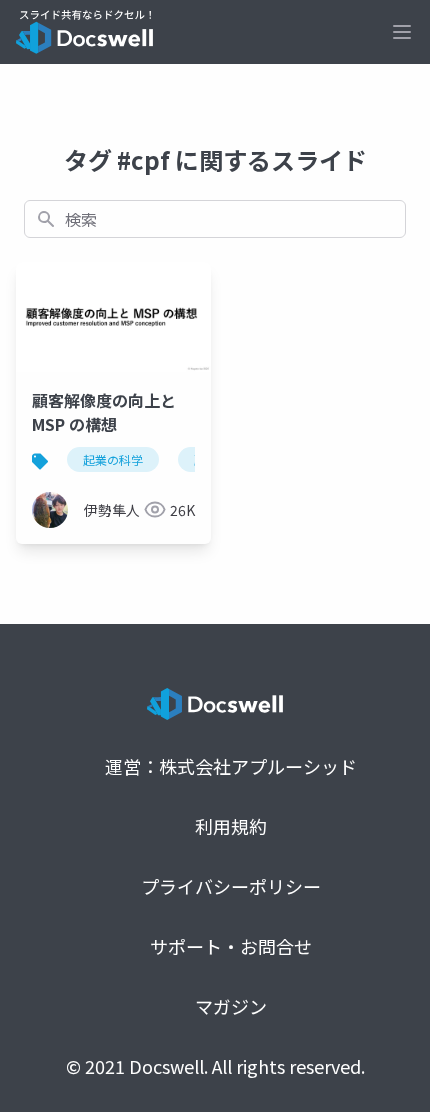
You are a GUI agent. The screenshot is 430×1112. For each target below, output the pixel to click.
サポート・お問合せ (231, 946)
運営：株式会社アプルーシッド (231, 766)
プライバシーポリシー (231, 886)
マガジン (231, 1006)
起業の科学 (113, 459)
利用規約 (231, 826)
